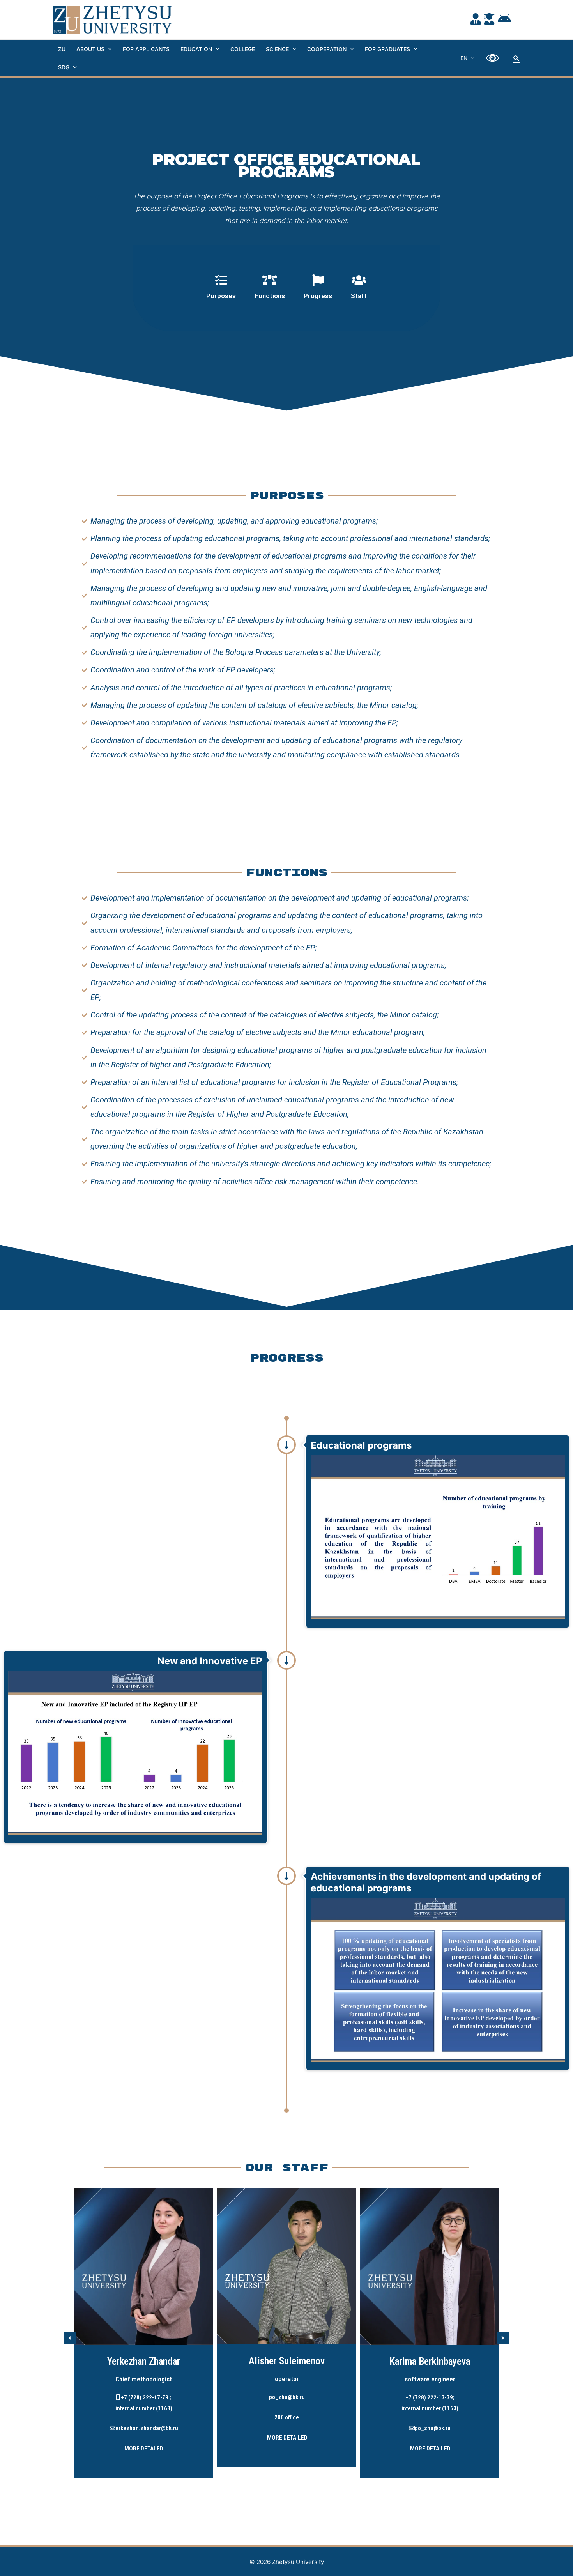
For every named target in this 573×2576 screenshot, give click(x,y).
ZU (62, 49)
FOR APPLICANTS (146, 49)
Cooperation (327, 49)
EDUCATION (196, 49)
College (243, 49)
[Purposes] (221, 288)
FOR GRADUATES (387, 49)
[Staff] (359, 288)
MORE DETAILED (287, 2438)
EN (464, 58)
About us (90, 49)
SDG (64, 67)
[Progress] (318, 288)
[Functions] (270, 288)
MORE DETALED (144, 2449)
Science (277, 49)
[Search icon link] (516, 58)
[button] (70, 2338)
